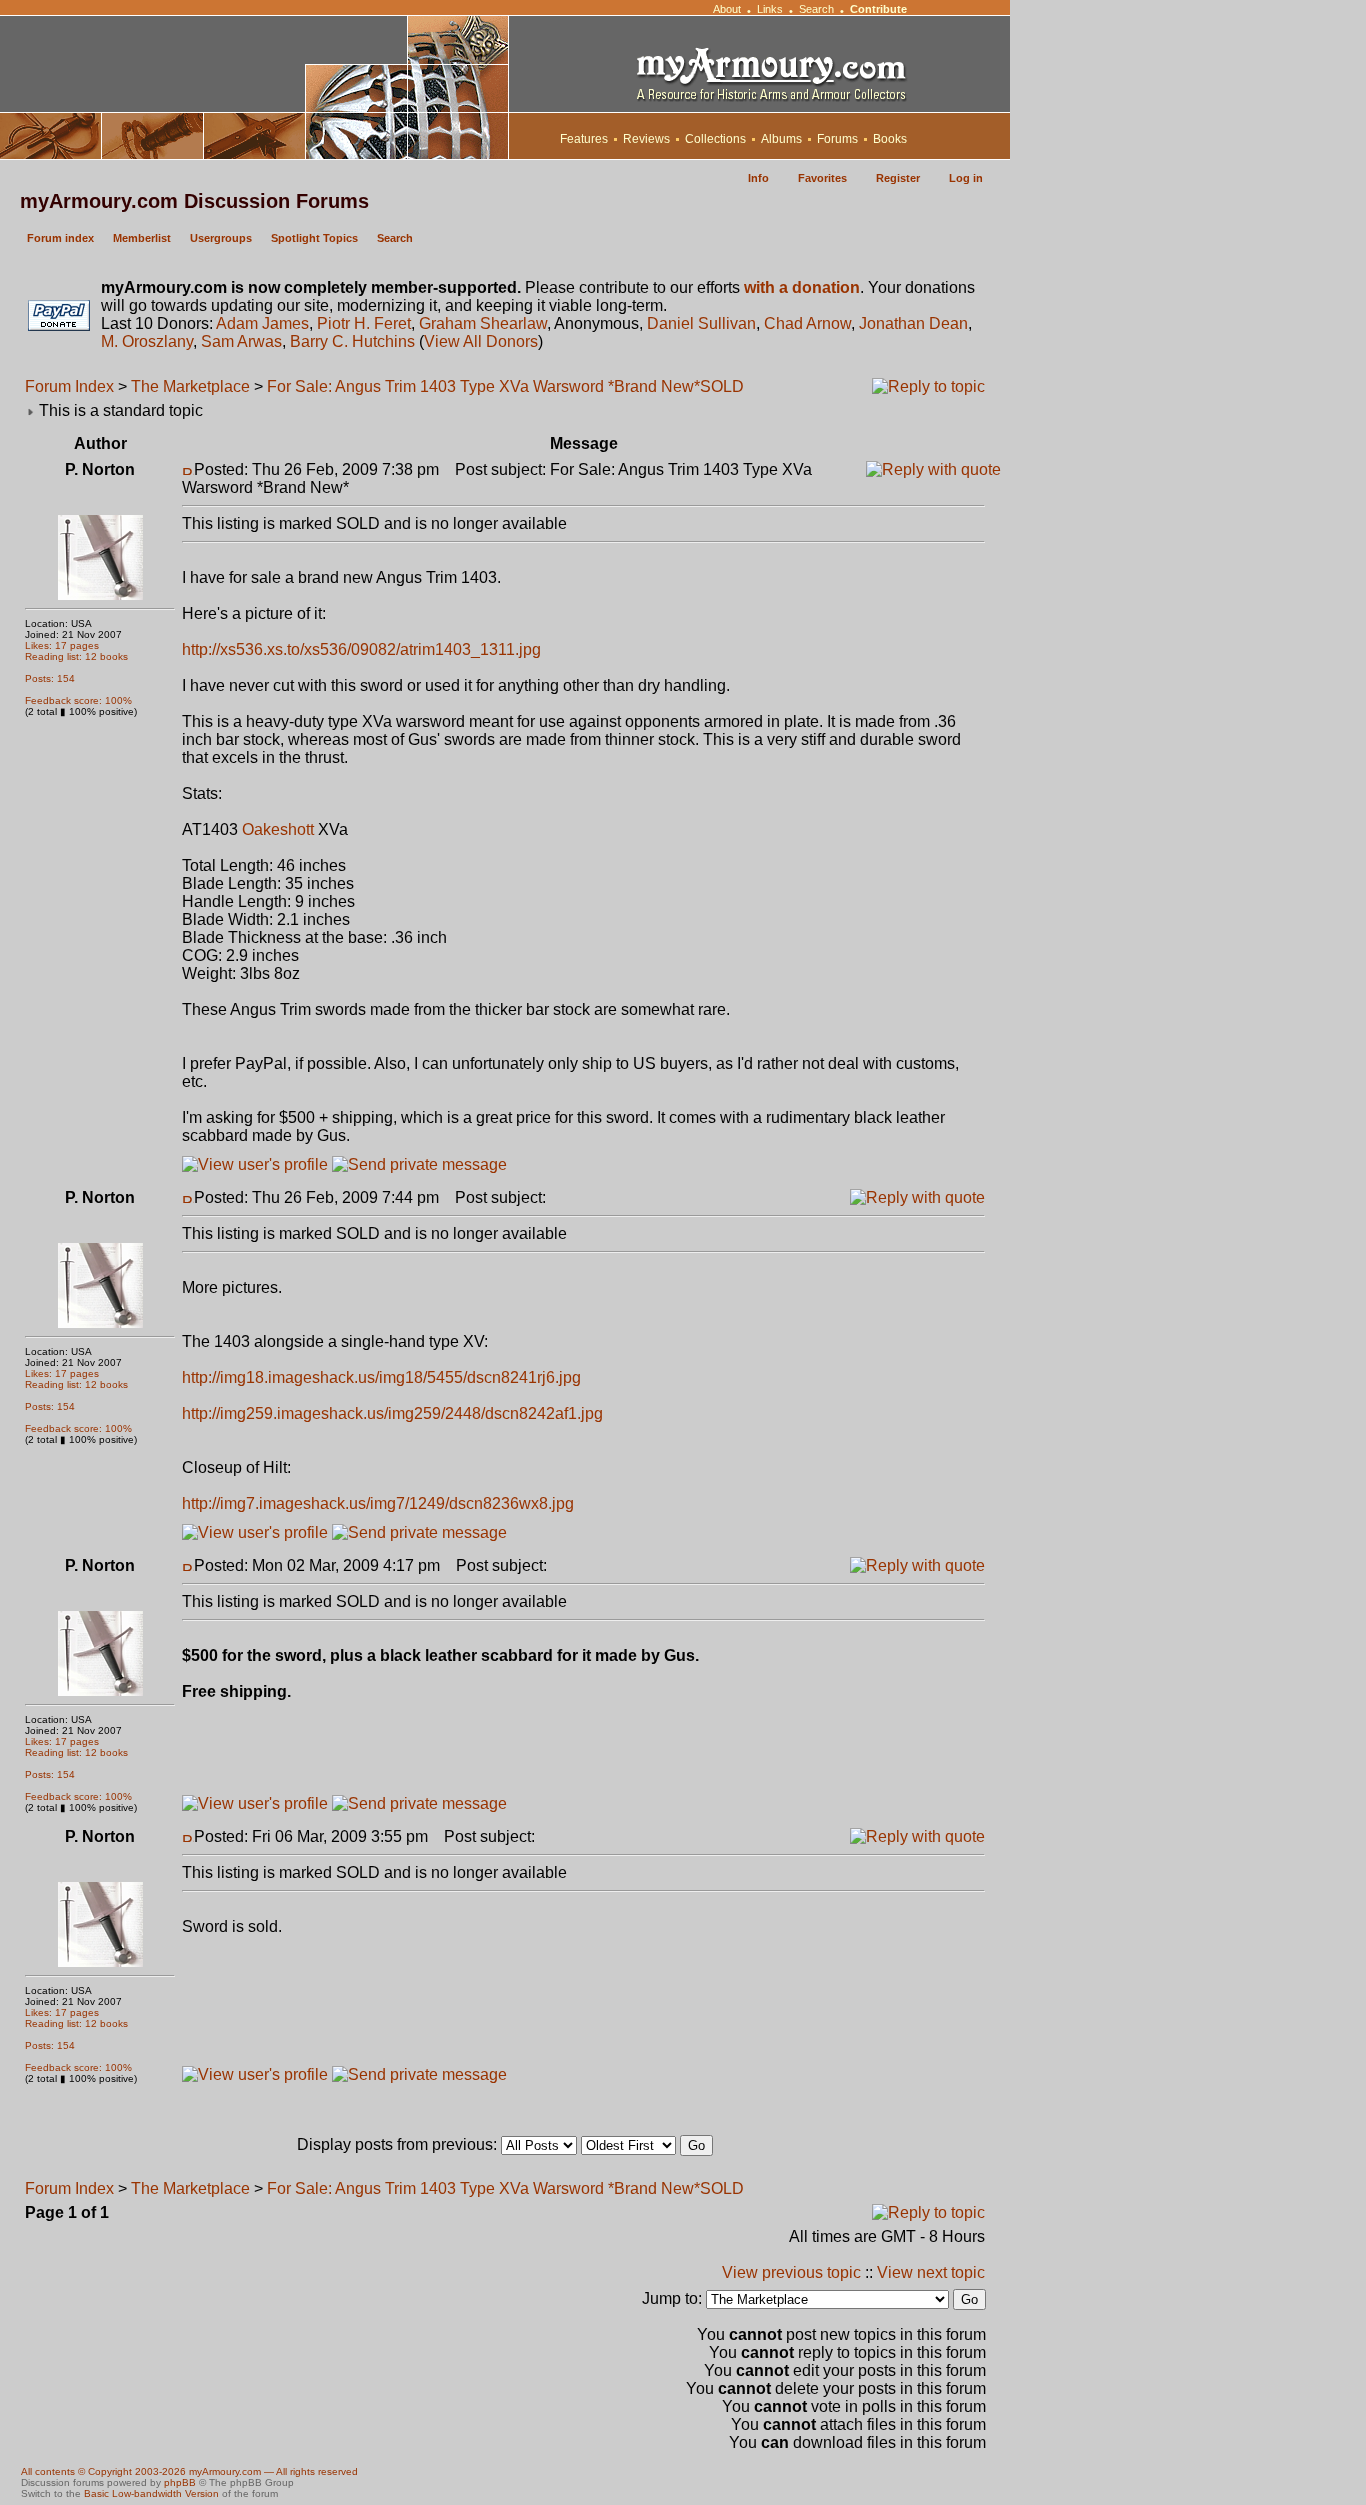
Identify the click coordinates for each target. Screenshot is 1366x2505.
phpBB (180, 2482)
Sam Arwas (241, 341)
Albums (781, 139)
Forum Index (69, 386)
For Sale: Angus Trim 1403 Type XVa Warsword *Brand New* (483, 386)
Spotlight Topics (314, 238)
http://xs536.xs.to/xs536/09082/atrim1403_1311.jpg (361, 649)
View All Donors (481, 341)
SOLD (722, 386)
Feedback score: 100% (78, 700)
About (727, 9)
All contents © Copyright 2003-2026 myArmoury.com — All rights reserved (189, 2471)
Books (890, 139)
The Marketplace (190, 386)
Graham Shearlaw (483, 323)
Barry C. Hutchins (352, 341)
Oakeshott (278, 829)
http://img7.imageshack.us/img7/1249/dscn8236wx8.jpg (378, 1503)
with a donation (802, 287)
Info (758, 178)
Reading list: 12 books (76, 656)
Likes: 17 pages (62, 645)
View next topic (931, 2272)
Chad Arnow (807, 323)
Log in (966, 178)
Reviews (646, 139)
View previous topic (791, 2272)
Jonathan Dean (913, 323)
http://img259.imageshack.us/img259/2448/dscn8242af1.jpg (392, 1413)
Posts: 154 (50, 678)
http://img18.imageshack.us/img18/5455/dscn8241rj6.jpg (381, 1377)
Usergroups (221, 238)
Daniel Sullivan (701, 323)
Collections (715, 139)
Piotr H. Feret (364, 323)
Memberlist (142, 238)
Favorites (822, 178)
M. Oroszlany (147, 341)
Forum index (60, 238)
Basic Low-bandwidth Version (151, 2493)
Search (816, 9)
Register (898, 178)
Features (584, 139)
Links (770, 9)
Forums (837, 139)
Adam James (262, 323)
